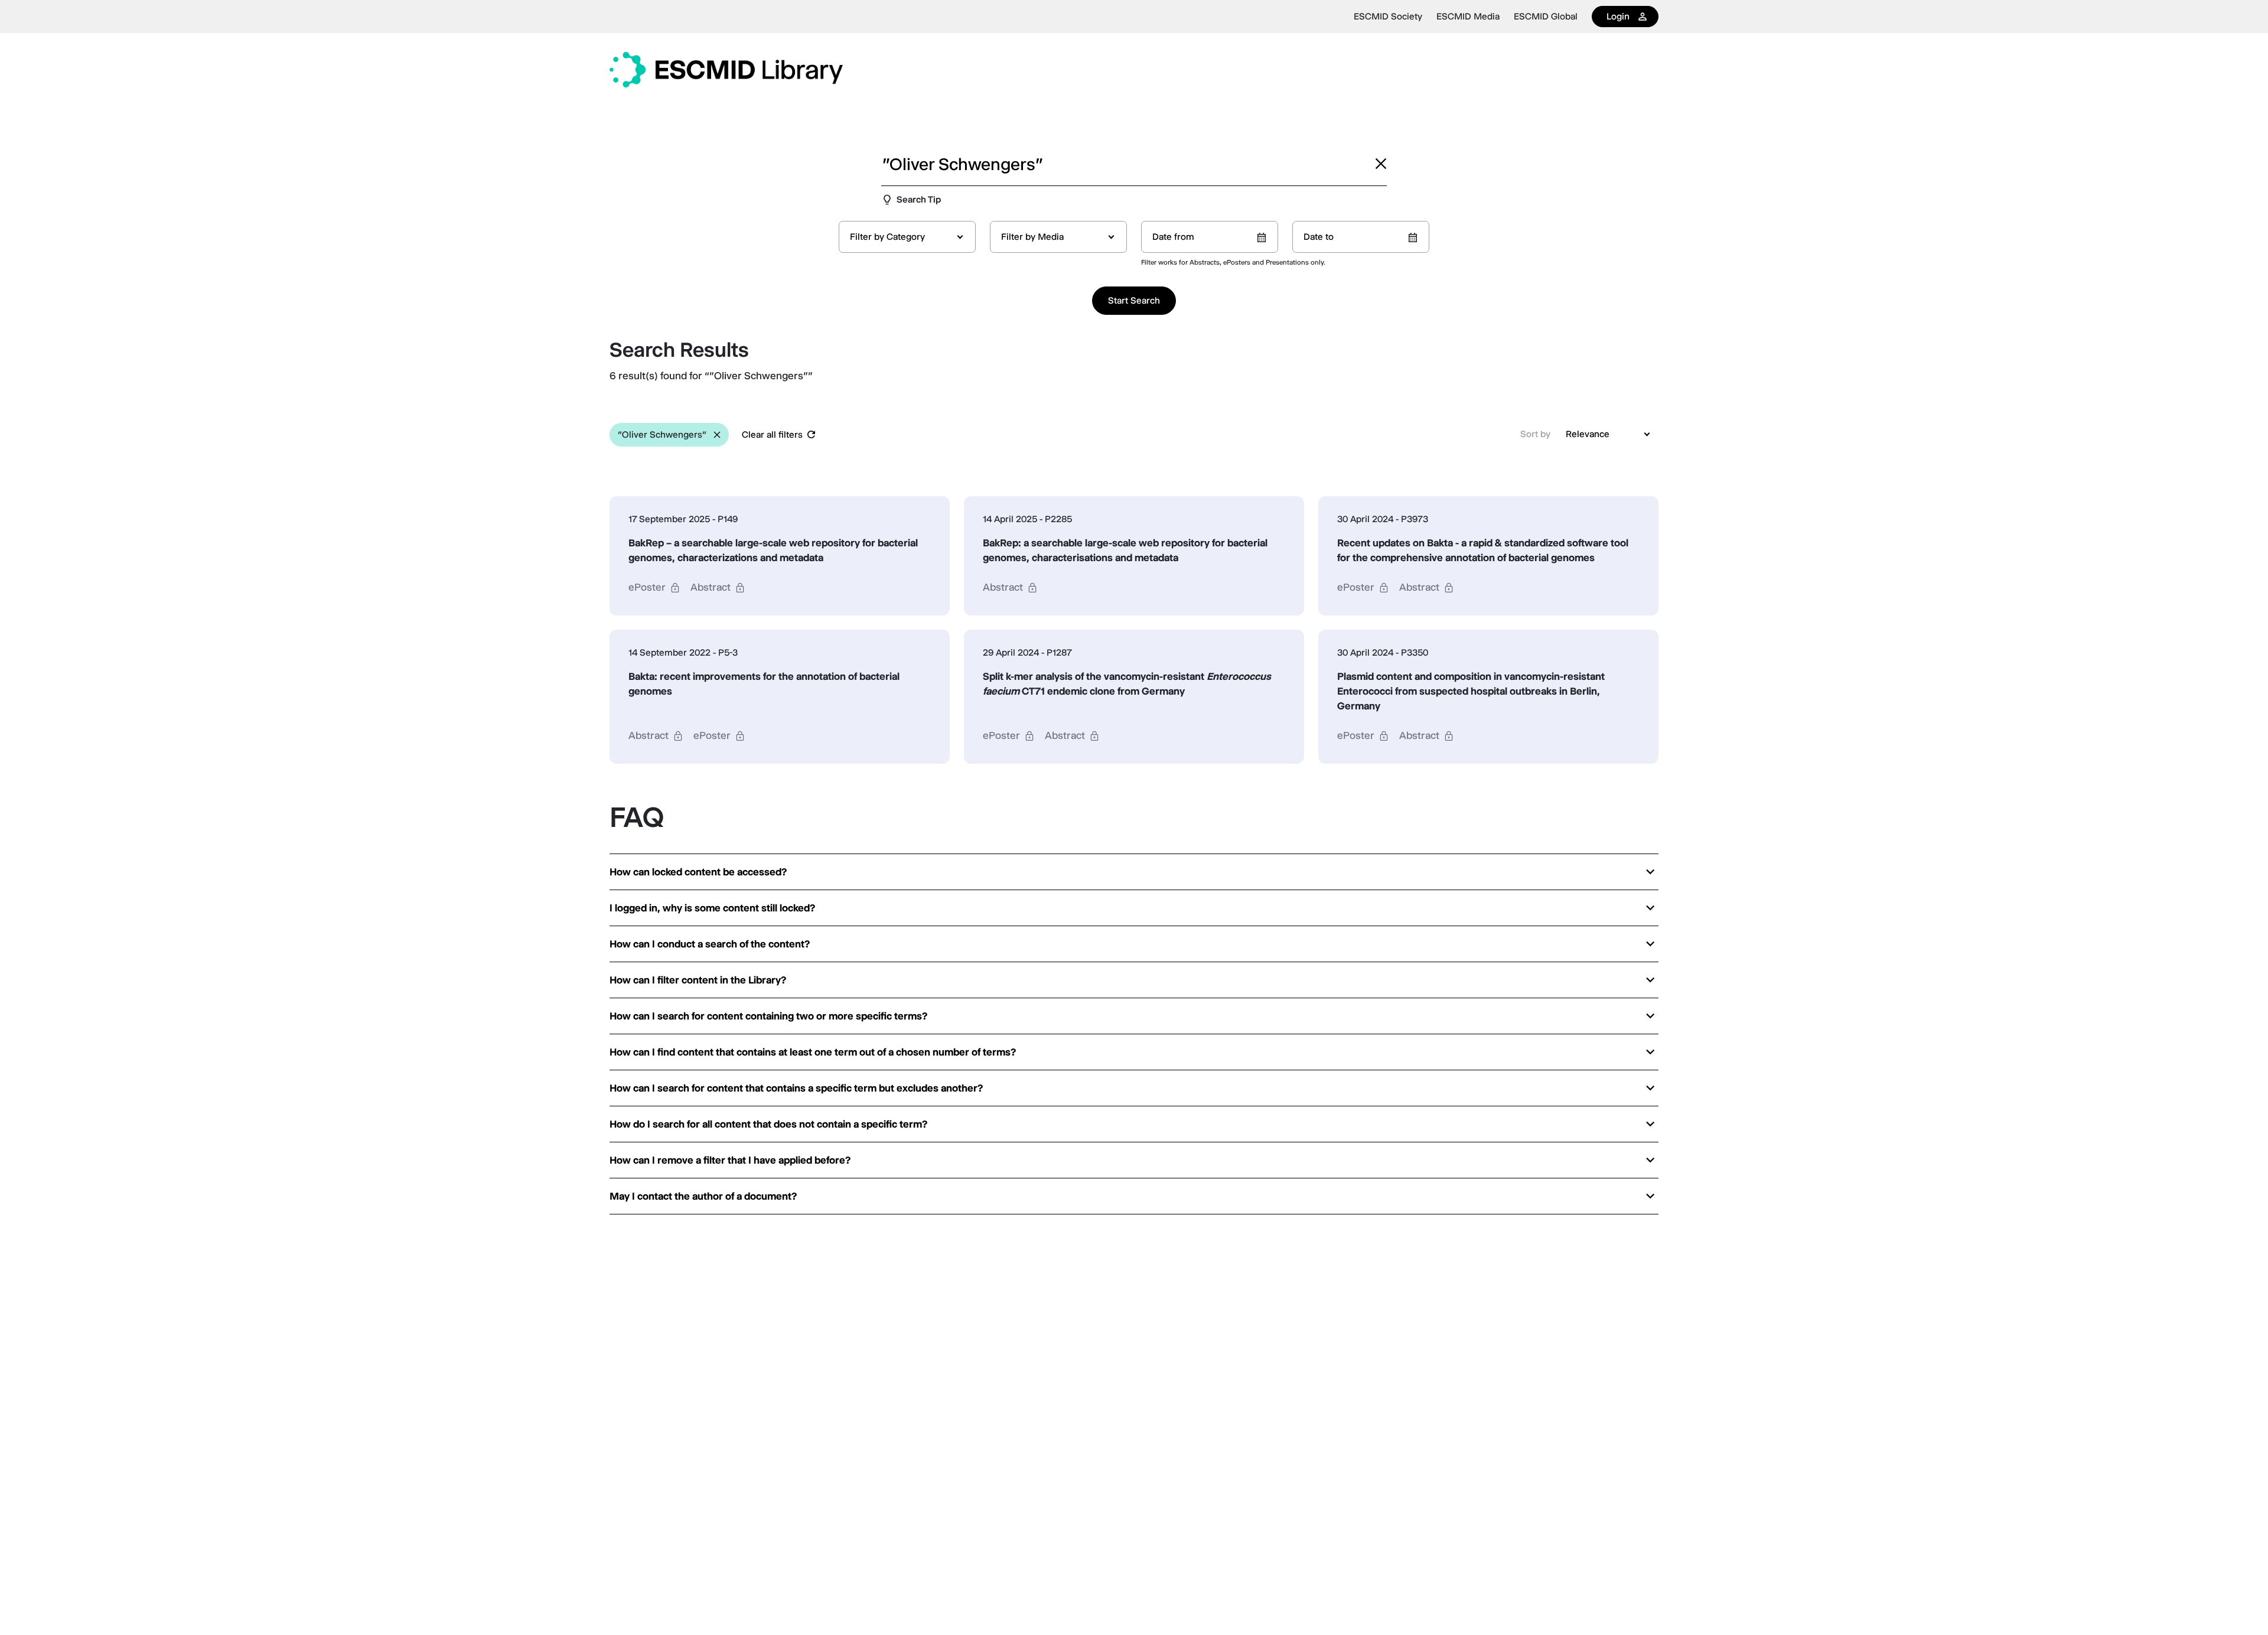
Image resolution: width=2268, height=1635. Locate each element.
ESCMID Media (1468, 17)
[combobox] (907, 237)
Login (1618, 16)
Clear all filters (772, 434)
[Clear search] (1381, 164)
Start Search (1134, 300)
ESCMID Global (1546, 17)
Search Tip (919, 199)
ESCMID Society (1388, 17)
